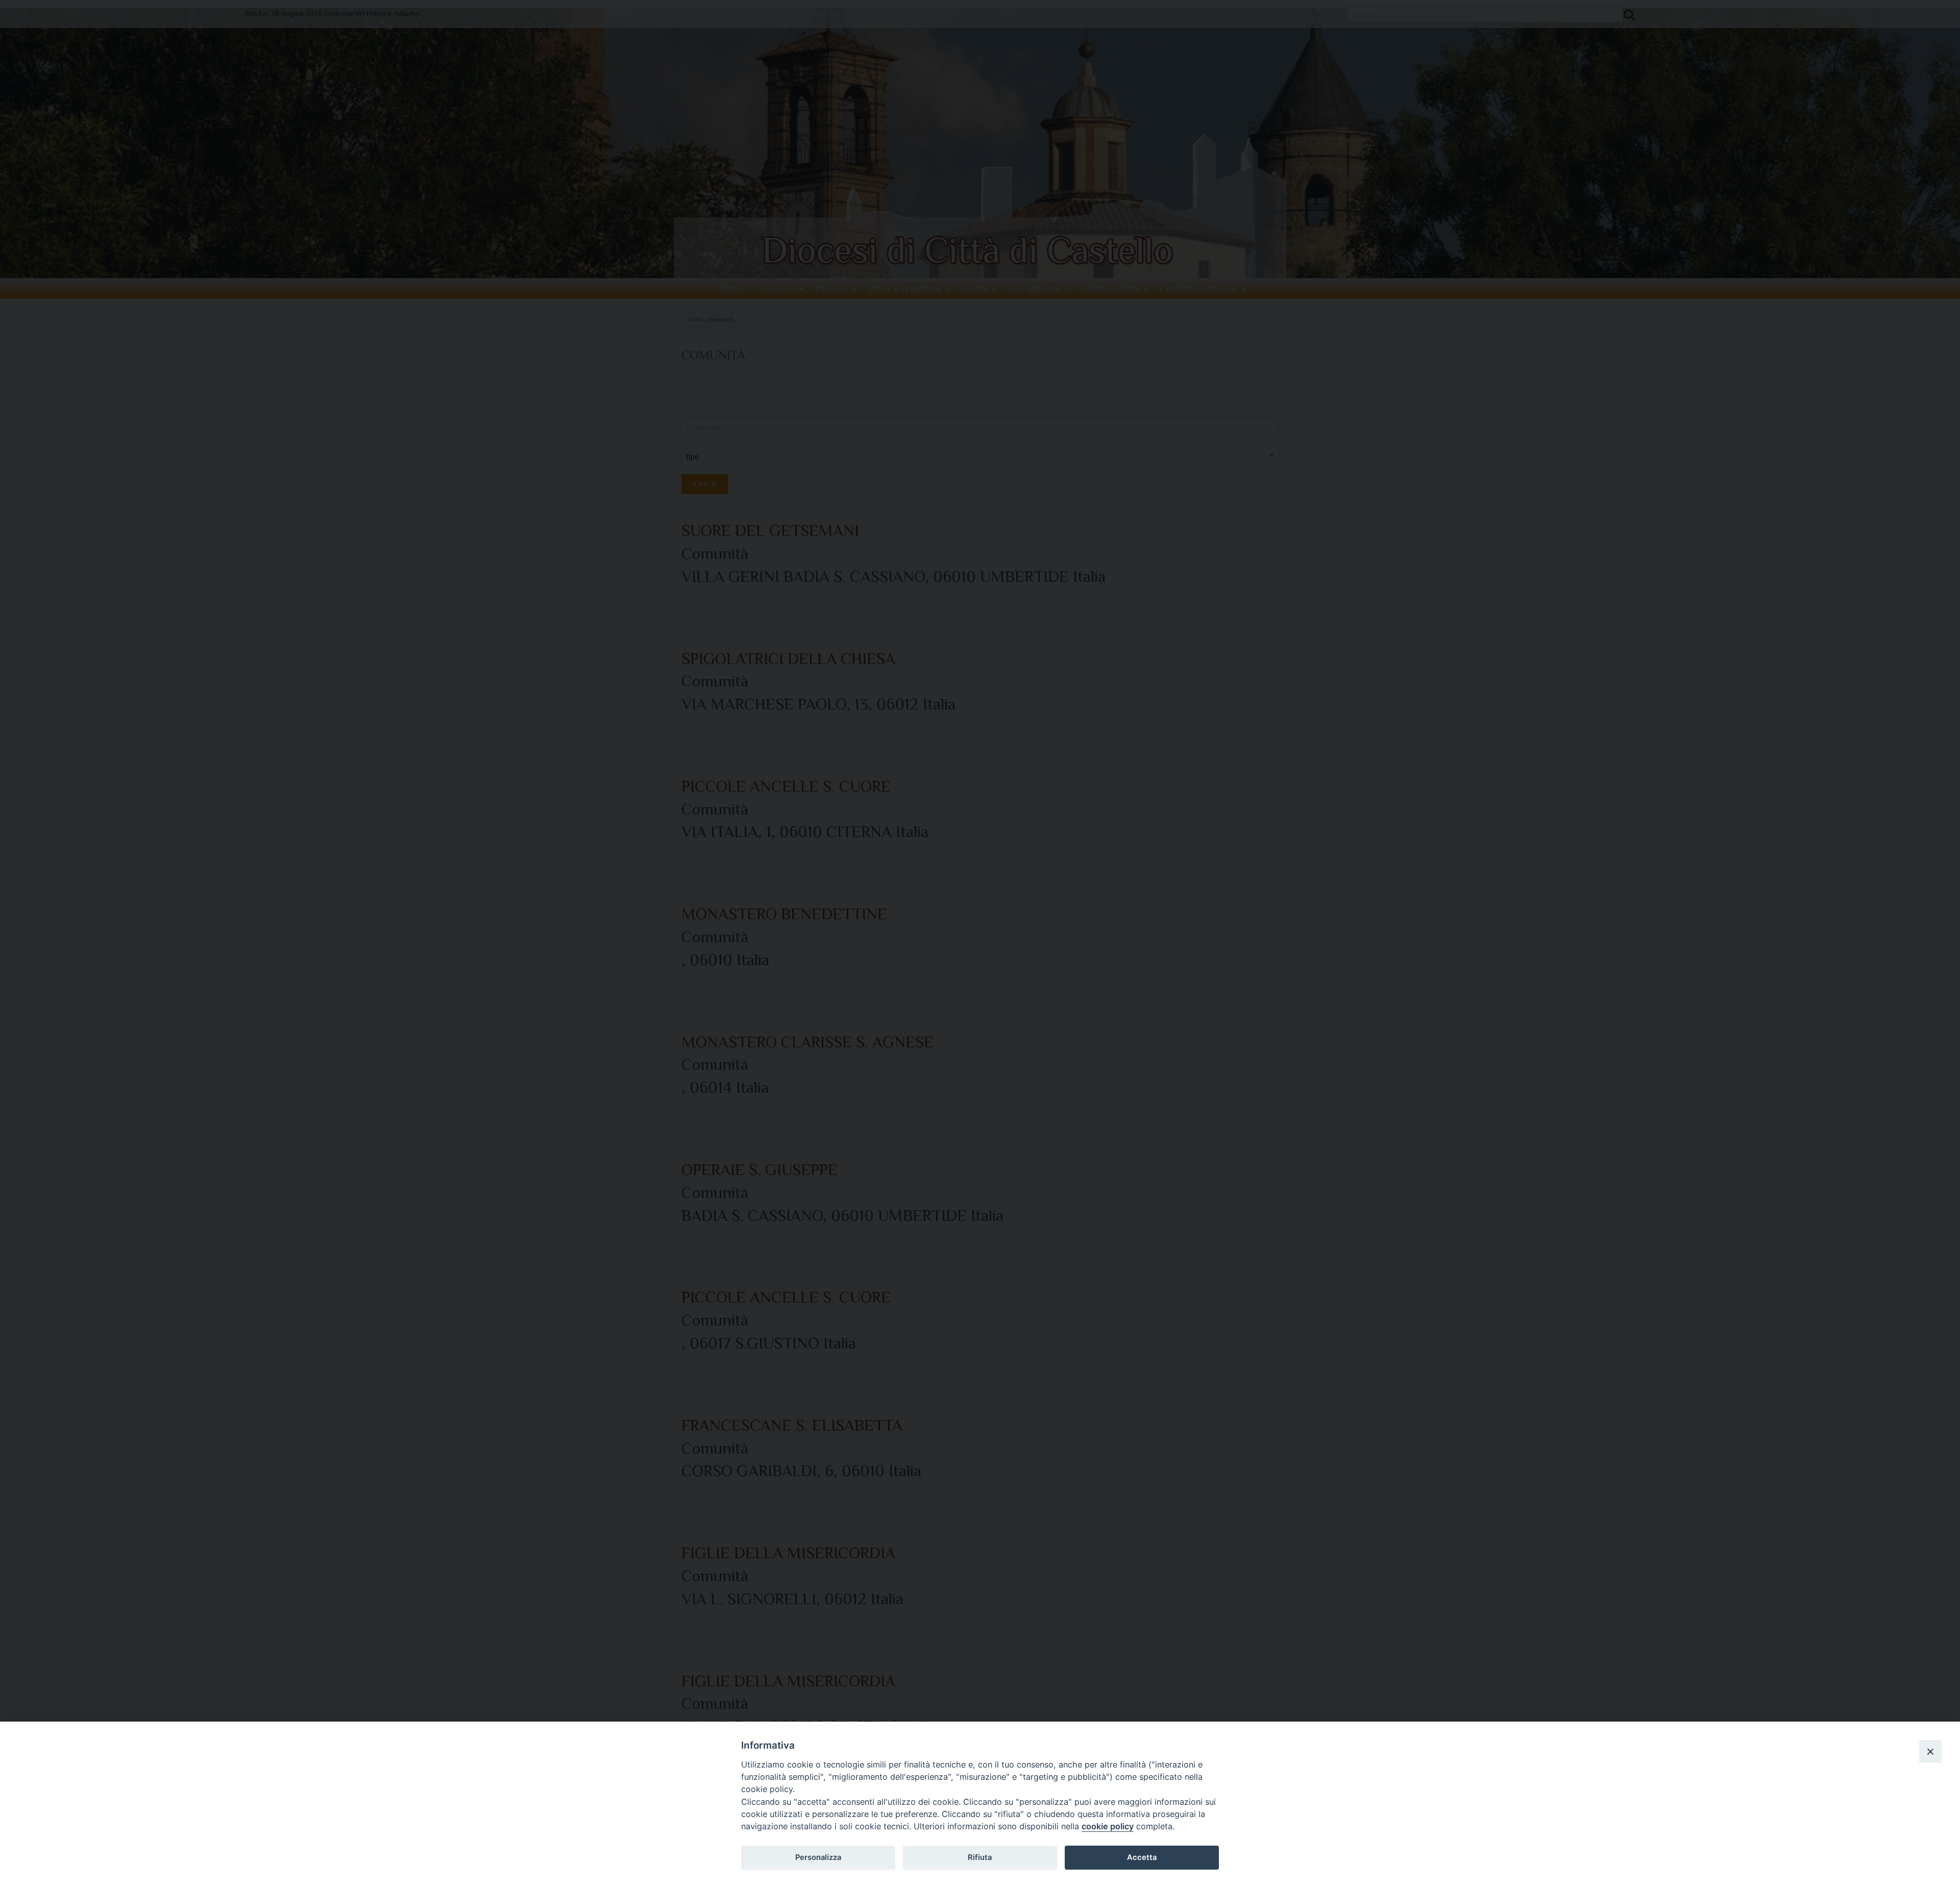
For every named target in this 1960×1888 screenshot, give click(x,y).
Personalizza (818, 1857)
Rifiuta (980, 1857)
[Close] (1930, 1751)
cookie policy (1108, 1826)
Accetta (1142, 1857)
